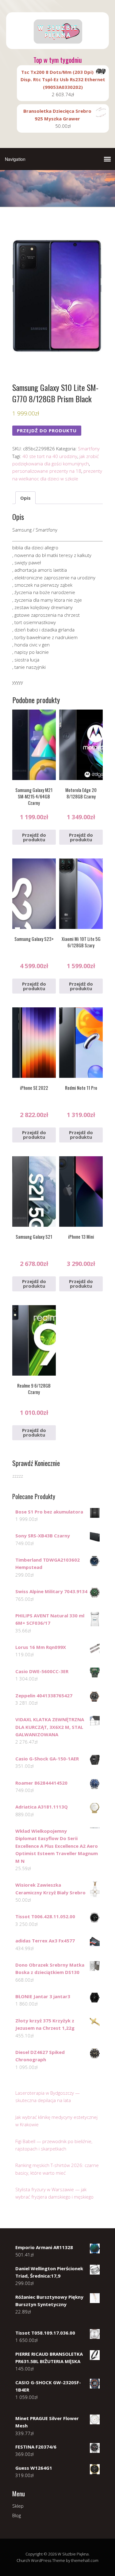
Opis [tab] (25, 498)
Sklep (18, 2506)
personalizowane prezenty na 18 (47, 471)
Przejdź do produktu (47, 430)
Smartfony (89, 449)
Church (23, 2560)
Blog (17, 2515)
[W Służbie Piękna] (57, 44)
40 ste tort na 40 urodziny (50, 456)
